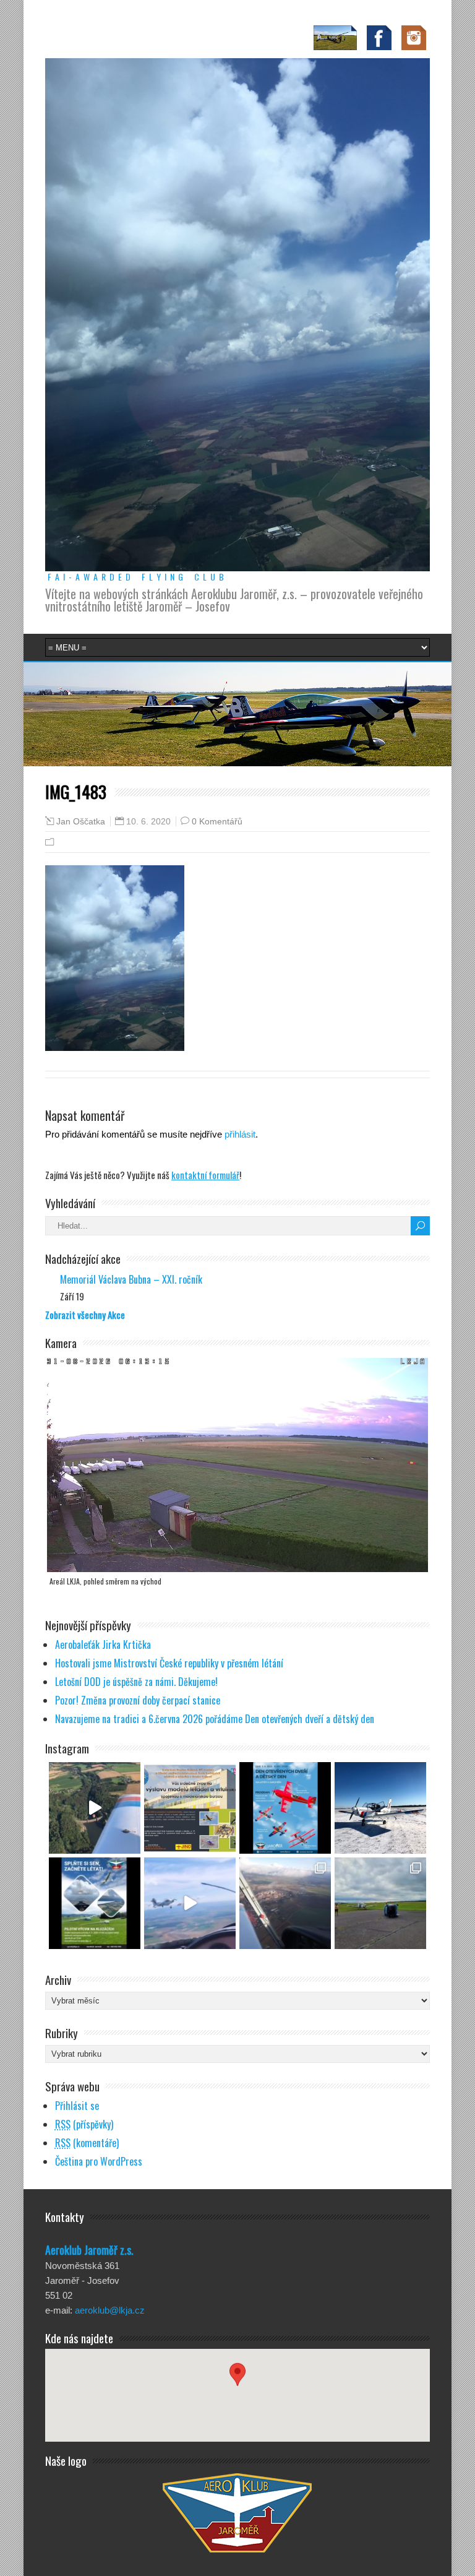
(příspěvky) (84, 2124)
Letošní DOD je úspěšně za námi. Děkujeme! (136, 1682)
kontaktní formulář (205, 1175)
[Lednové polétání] (285, 1903)
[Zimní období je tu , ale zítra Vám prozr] (380, 1808)
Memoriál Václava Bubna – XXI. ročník (131, 1279)
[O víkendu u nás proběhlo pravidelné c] (380, 1903)
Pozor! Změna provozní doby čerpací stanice (138, 1700)
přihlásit (240, 1134)
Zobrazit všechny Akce (85, 1315)
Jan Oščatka (81, 822)
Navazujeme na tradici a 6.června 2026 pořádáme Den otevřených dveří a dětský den (215, 1719)
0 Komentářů (217, 821)
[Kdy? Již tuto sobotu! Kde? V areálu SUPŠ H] (190, 1808)
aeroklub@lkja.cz (110, 2310)
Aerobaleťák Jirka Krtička (103, 1645)
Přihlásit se (77, 2106)
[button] (237, 2384)
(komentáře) (87, 2143)
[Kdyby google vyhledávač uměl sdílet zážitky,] (95, 1808)
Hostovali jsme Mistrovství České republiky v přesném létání (169, 1663)
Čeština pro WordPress (99, 2161)
